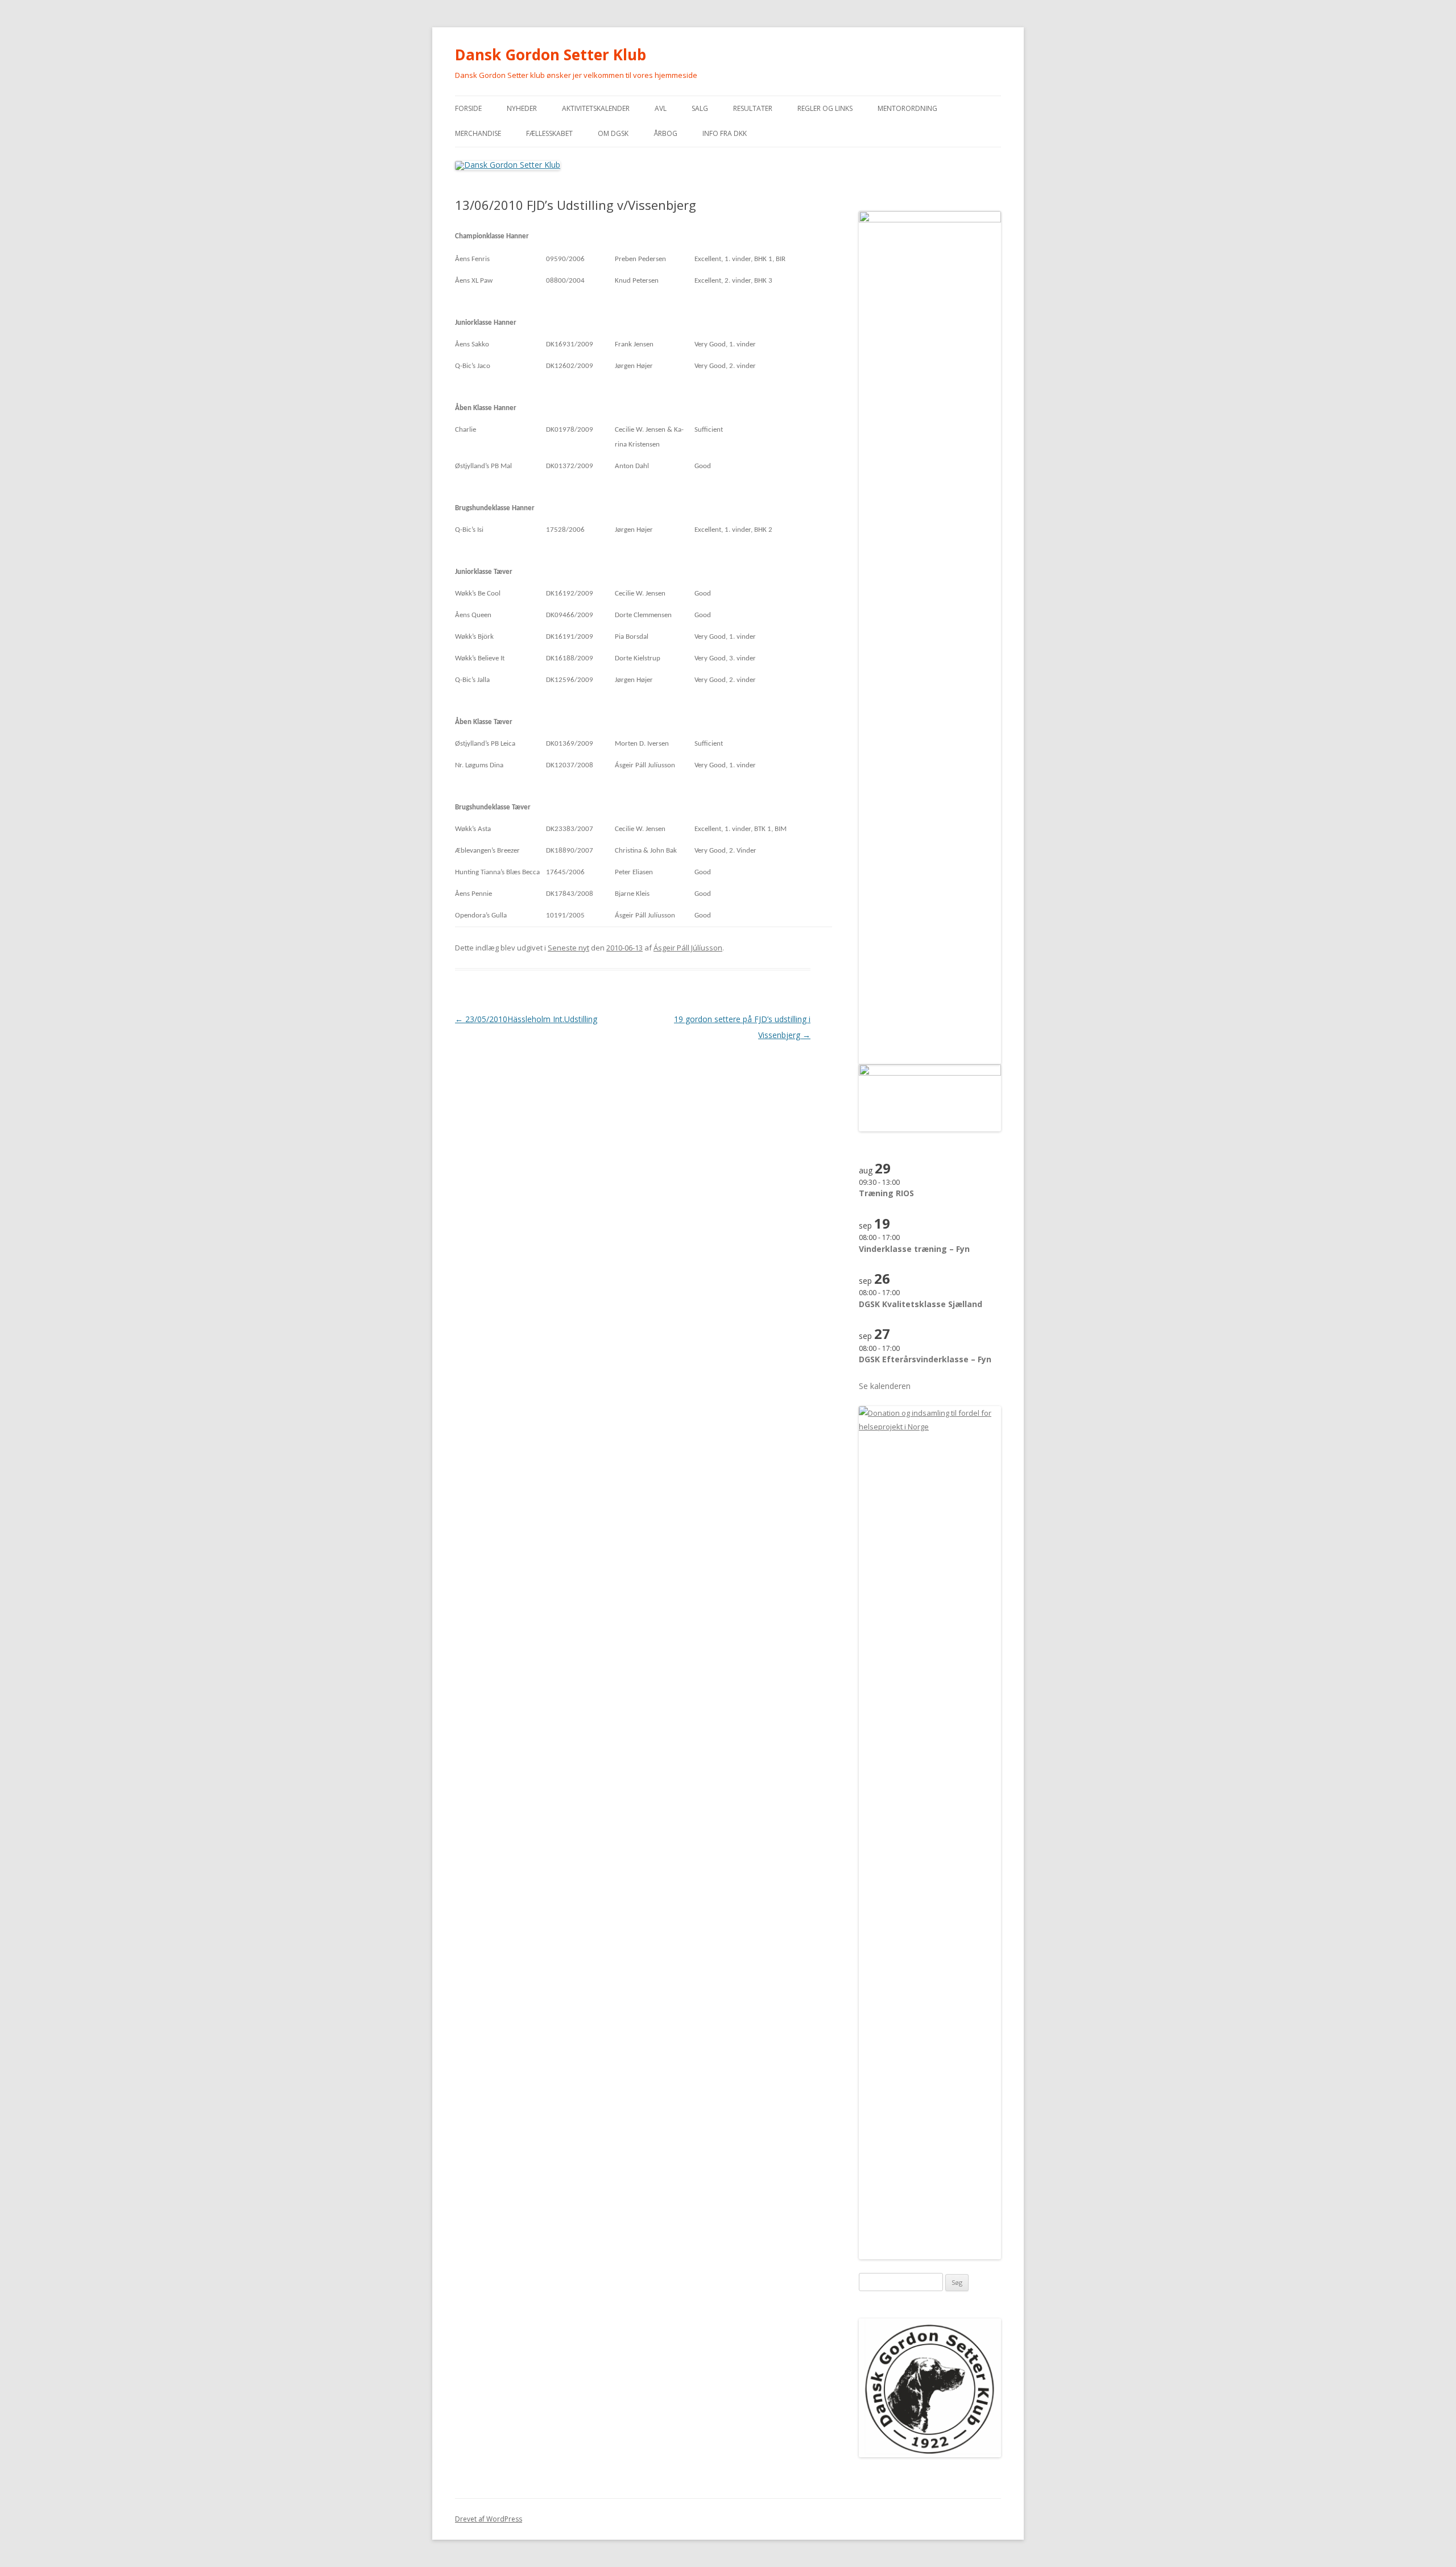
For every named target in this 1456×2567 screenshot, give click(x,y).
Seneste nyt (568, 948)
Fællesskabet (549, 133)
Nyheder (522, 108)
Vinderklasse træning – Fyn (914, 1249)
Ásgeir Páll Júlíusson (688, 948)
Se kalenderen (885, 1386)
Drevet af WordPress (489, 2519)
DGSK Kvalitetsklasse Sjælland (921, 1304)
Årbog (665, 133)
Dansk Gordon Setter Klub (551, 55)
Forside (468, 108)
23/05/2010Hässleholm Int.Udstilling (526, 1019)
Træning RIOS (886, 1193)
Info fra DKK (725, 133)
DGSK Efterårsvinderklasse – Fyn (925, 1359)
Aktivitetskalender (596, 108)
